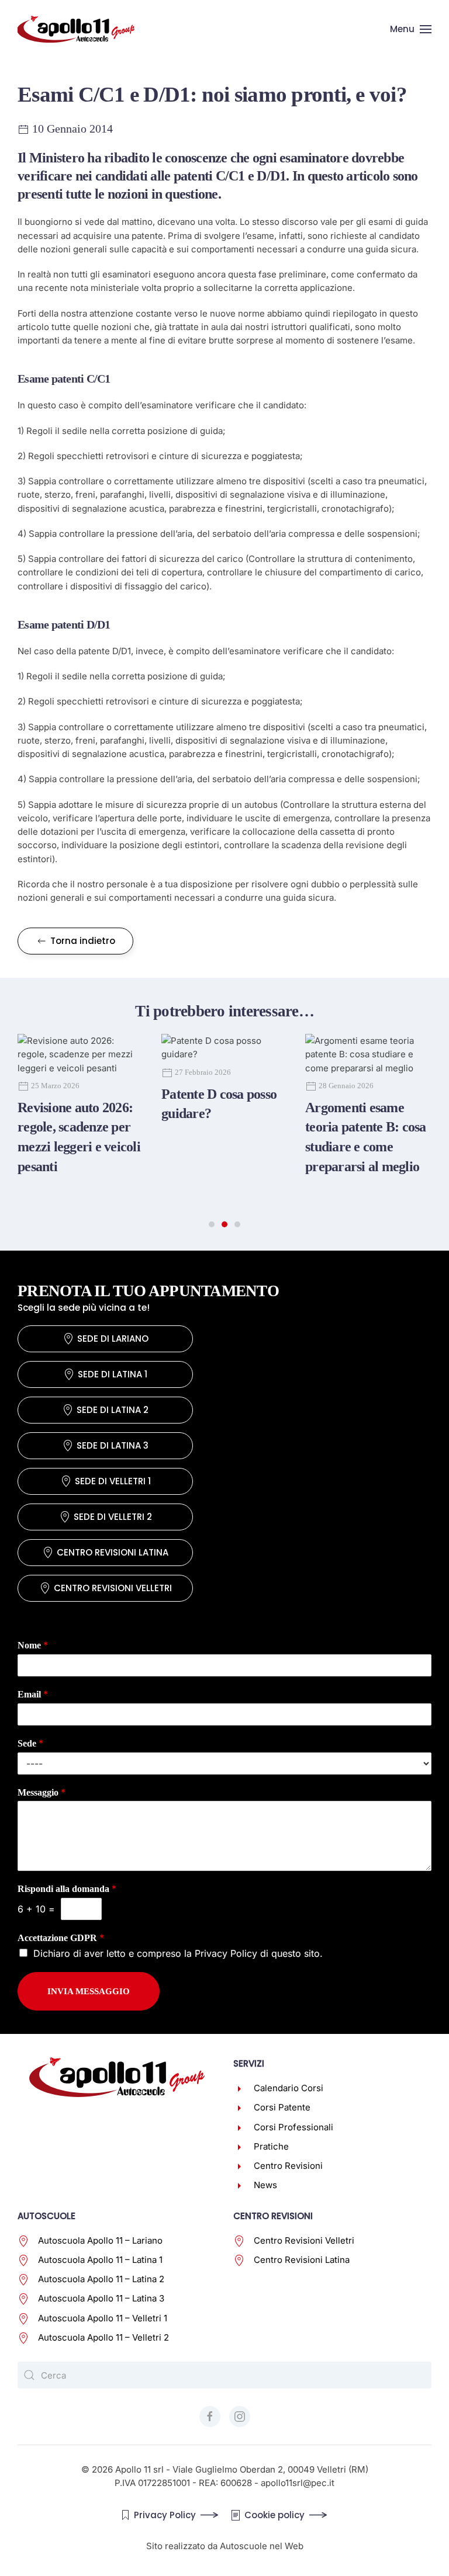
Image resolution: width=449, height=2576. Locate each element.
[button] (411, 29)
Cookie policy (274, 2515)
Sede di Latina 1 (113, 1374)
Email (33, 1694)
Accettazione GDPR (61, 1938)
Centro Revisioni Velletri (113, 1588)
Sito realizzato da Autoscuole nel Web (225, 2546)
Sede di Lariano (113, 1339)
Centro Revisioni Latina (113, 1552)
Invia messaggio (89, 1991)
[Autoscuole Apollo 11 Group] (117, 2076)
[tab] (212, 1224)
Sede (30, 1743)
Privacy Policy (226, 1953)
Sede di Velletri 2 (113, 1517)
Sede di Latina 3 (113, 1445)
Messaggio (42, 1792)
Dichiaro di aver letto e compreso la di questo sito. (178, 1953)
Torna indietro (83, 941)
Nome (33, 1645)
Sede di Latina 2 (113, 1410)
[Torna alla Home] (76, 29)
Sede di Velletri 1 (113, 1481)
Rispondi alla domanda (67, 1888)
